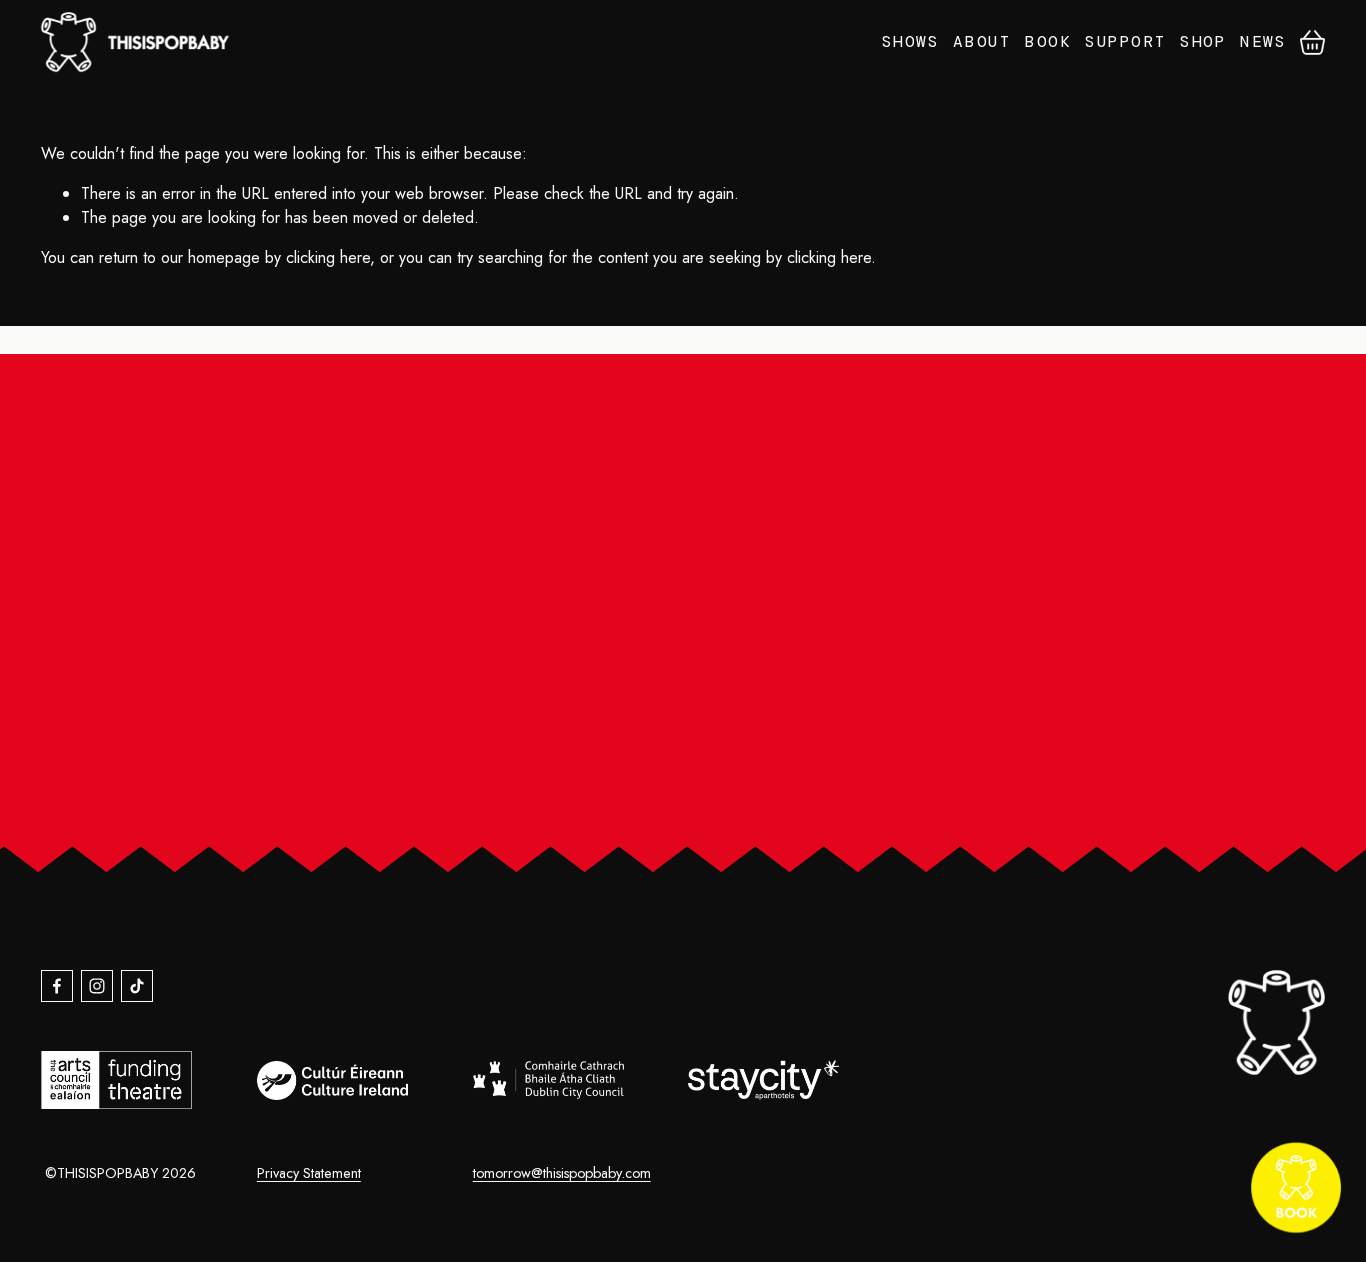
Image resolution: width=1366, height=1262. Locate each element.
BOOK (1048, 41)
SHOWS (911, 41)
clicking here (328, 257)
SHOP (1203, 41)
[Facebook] (57, 986)
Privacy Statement (309, 1173)
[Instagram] (97, 986)
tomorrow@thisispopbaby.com (562, 1173)
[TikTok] (137, 986)
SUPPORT (1125, 41)
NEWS (1263, 41)
